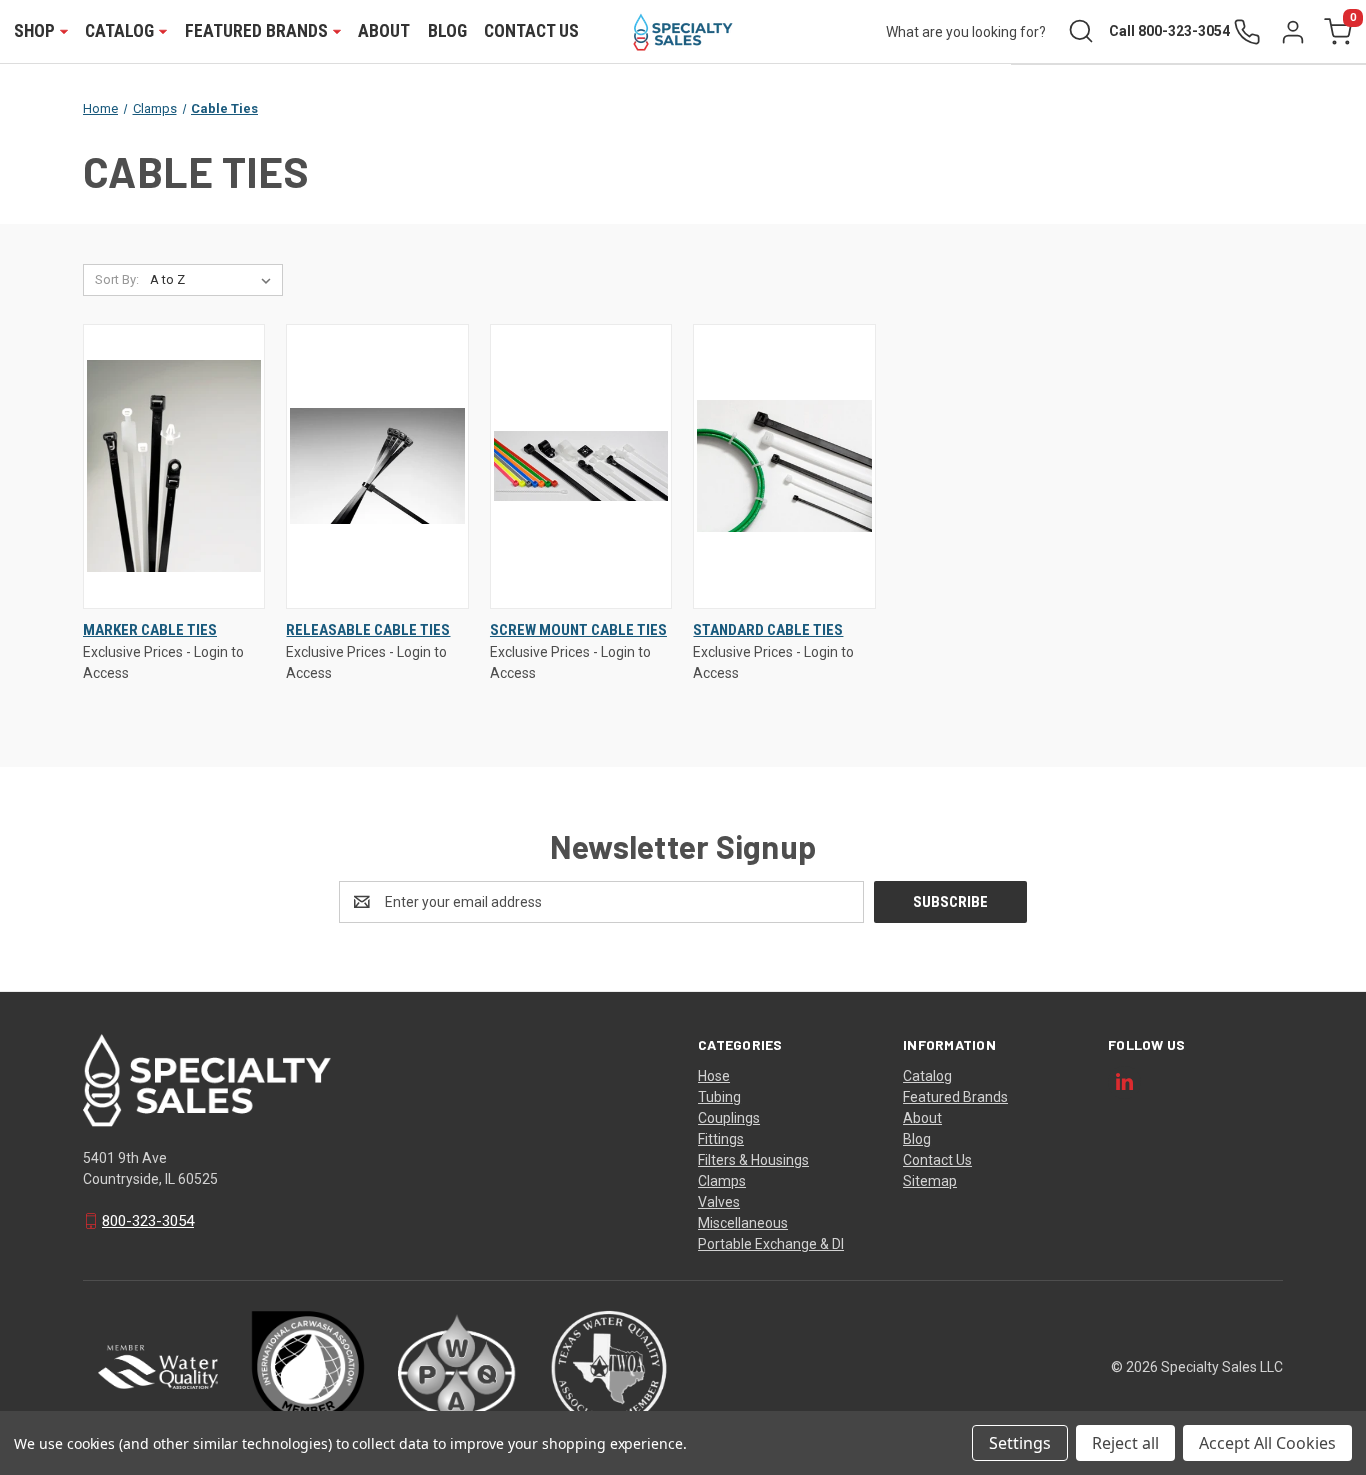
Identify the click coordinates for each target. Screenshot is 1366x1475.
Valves (719, 1202)
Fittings (721, 1139)
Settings (1020, 1443)
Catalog (927, 1076)
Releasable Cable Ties (368, 630)
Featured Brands (955, 1097)
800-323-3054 (148, 1221)
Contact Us (531, 31)
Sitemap (930, 1181)
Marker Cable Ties (150, 630)
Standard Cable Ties (768, 630)
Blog (447, 31)
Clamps (722, 1181)
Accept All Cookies (1267, 1443)
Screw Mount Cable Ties (578, 630)
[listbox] (214, 280)
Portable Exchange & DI (771, 1244)
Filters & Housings (753, 1160)
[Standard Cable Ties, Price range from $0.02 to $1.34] (784, 466)
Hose (714, 1076)
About (384, 31)
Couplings (729, 1118)
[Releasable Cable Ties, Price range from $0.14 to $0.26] (377, 466)
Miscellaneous (743, 1223)
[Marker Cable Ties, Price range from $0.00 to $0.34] (174, 466)
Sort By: (117, 279)
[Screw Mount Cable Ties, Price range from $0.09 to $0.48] (581, 466)
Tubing (719, 1097)
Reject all (1125, 1443)
